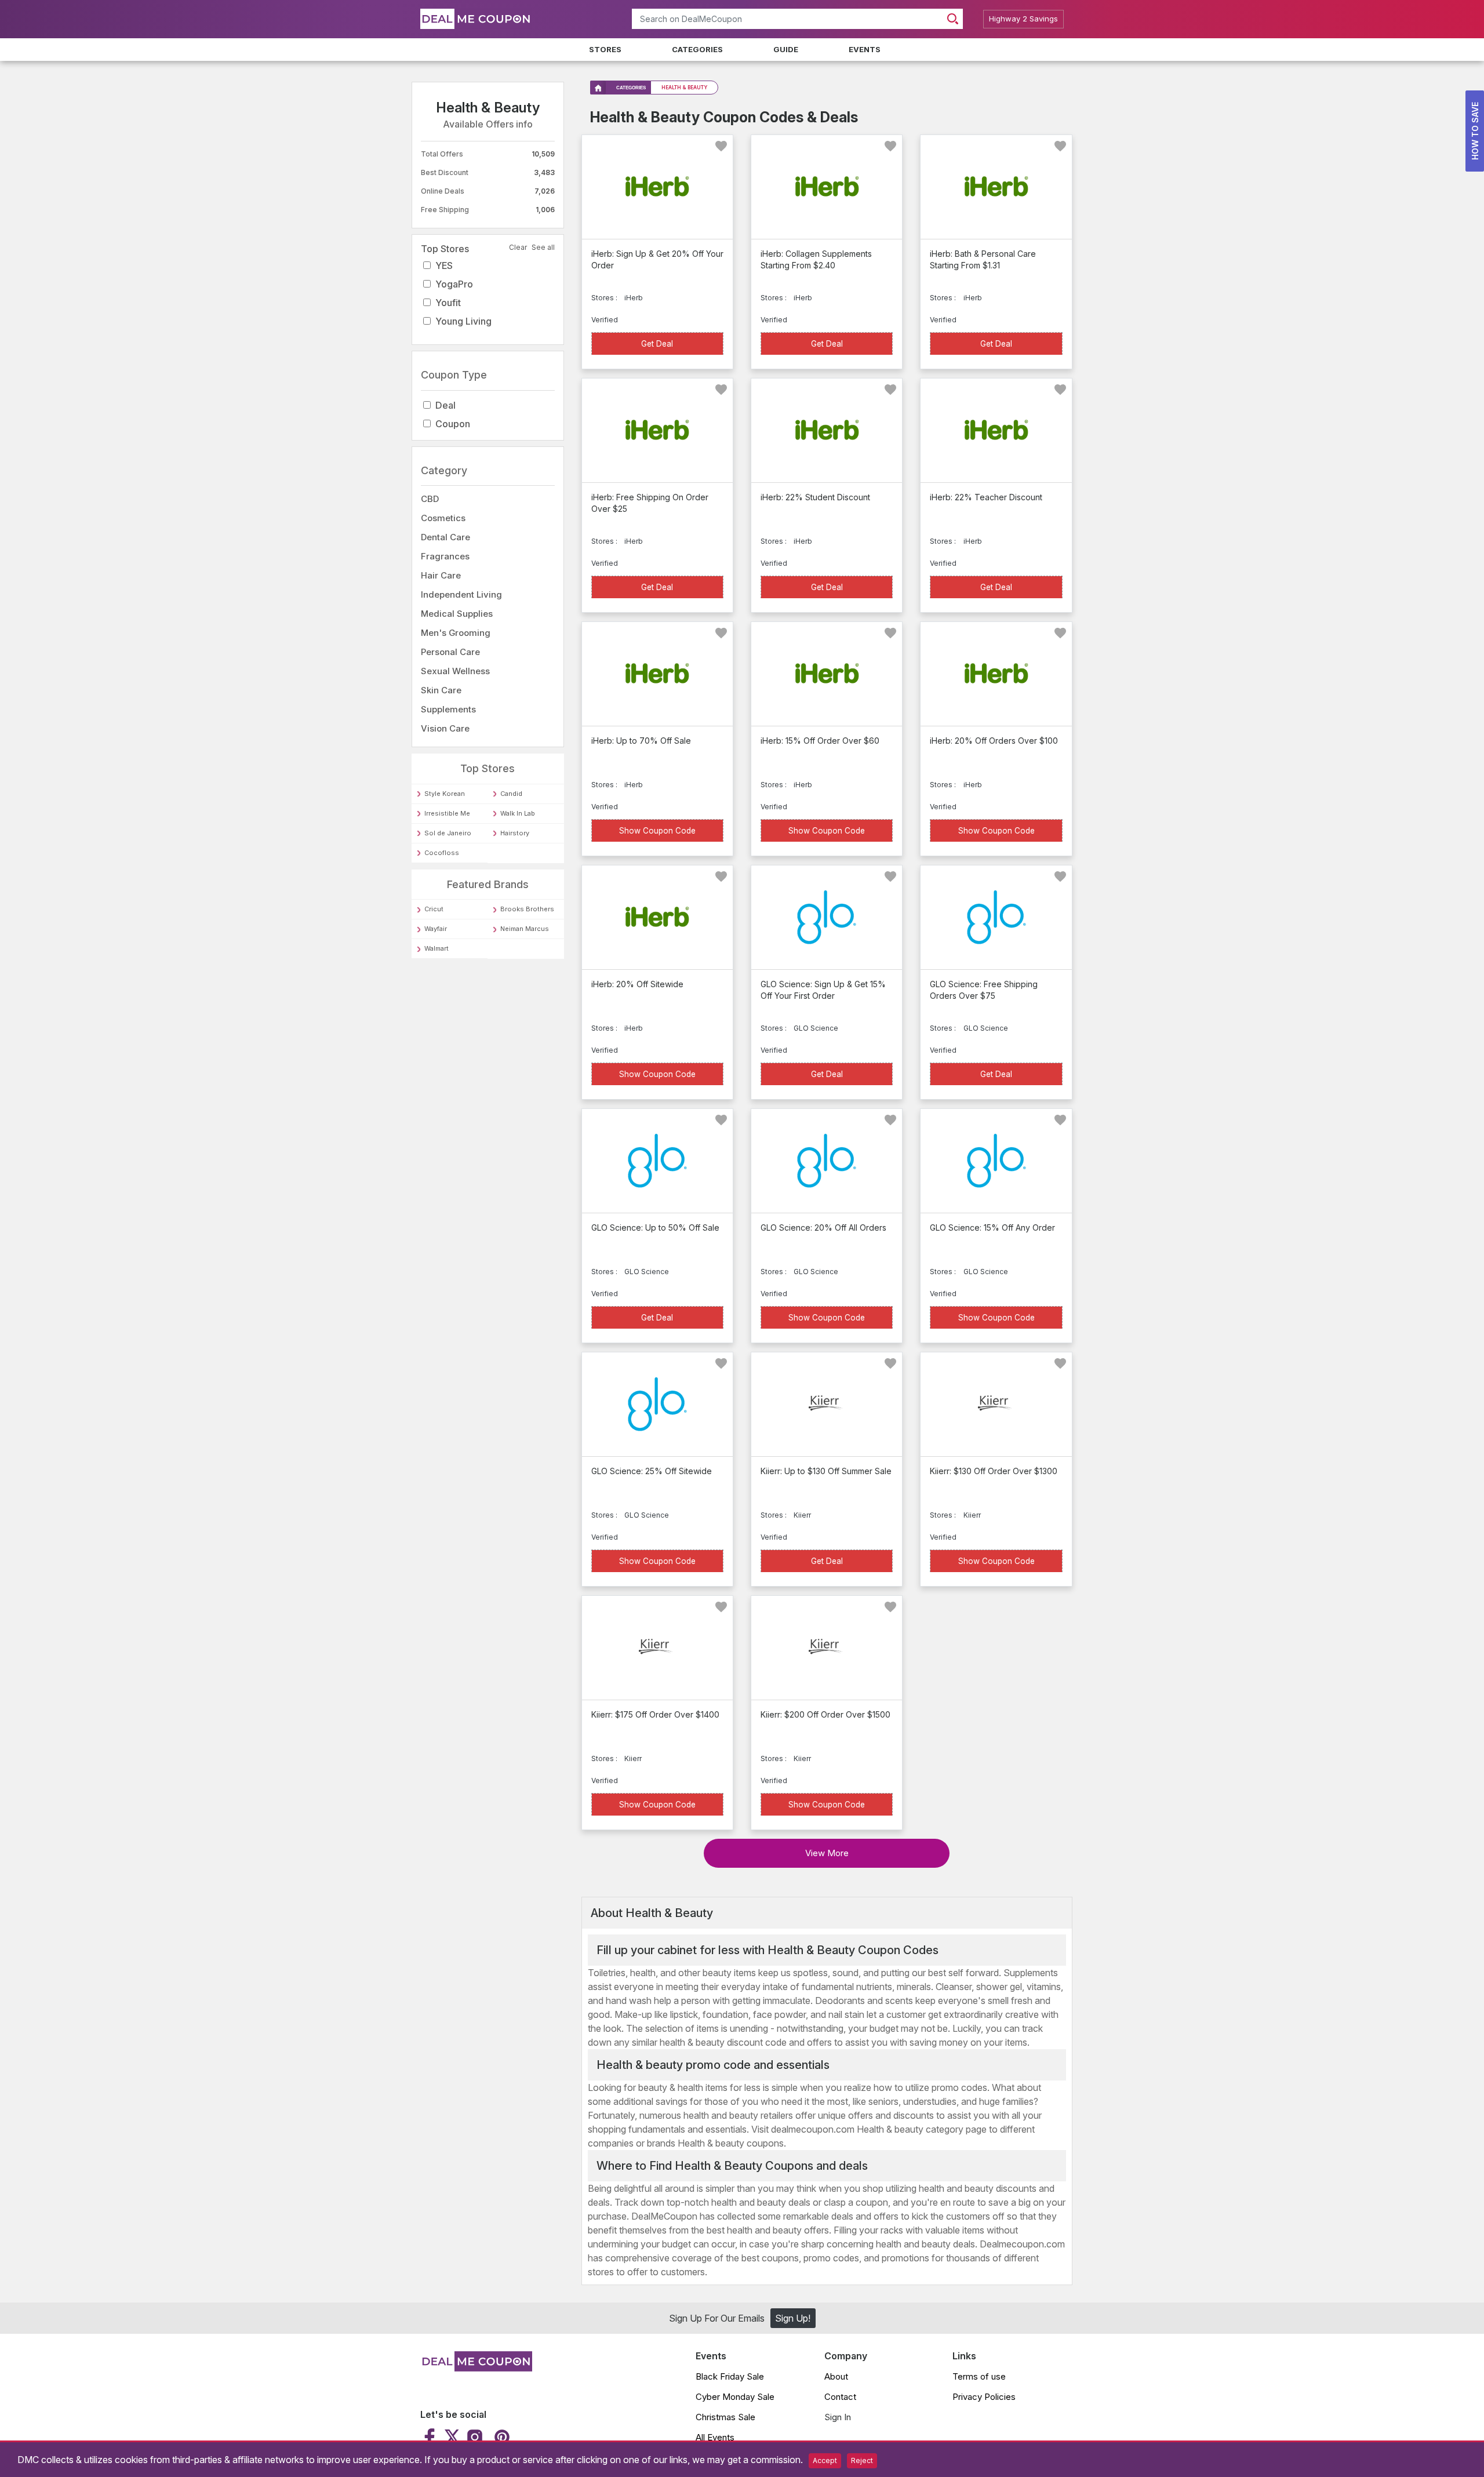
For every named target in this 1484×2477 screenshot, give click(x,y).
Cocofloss (442, 853)
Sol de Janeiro (448, 833)
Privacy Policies (984, 2397)
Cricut (434, 909)
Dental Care (445, 537)
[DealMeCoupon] (476, 2368)
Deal (445, 405)
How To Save (1475, 131)
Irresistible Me (447, 813)
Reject (862, 2460)
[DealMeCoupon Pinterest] (501, 2437)
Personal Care (450, 652)
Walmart (437, 948)
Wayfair (436, 929)
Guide (786, 49)
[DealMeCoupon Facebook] (431, 2437)
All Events (715, 2437)
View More (827, 1853)
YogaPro (454, 284)
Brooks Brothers (527, 909)
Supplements (448, 709)
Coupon (453, 424)
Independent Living (461, 594)
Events (865, 49)
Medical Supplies (457, 614)
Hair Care (441, 575)
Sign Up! (793, 2318)
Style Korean (445, 794)
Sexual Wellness (455, 671)
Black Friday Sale (730, 2376)
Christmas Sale (725, 2417)
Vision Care (445, 728)
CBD (430, 499)
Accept (825, 2460)
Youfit (448, 303)
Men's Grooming (456, 633)
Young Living (463, 321)
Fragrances (445, 556)
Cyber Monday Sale (735, 2397)
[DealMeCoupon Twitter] (452, 2437)
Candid (511, 794)
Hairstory (515, 833)
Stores (605, 49)
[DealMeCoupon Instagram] (475, 2437)
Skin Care (441, 690)
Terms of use (979, 2376)
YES (444, 265)
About (836, 2376)
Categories (697, 49)
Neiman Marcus (525, 929)
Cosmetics (443, 518)
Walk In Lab (518, 813)
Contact (840, 2397)
